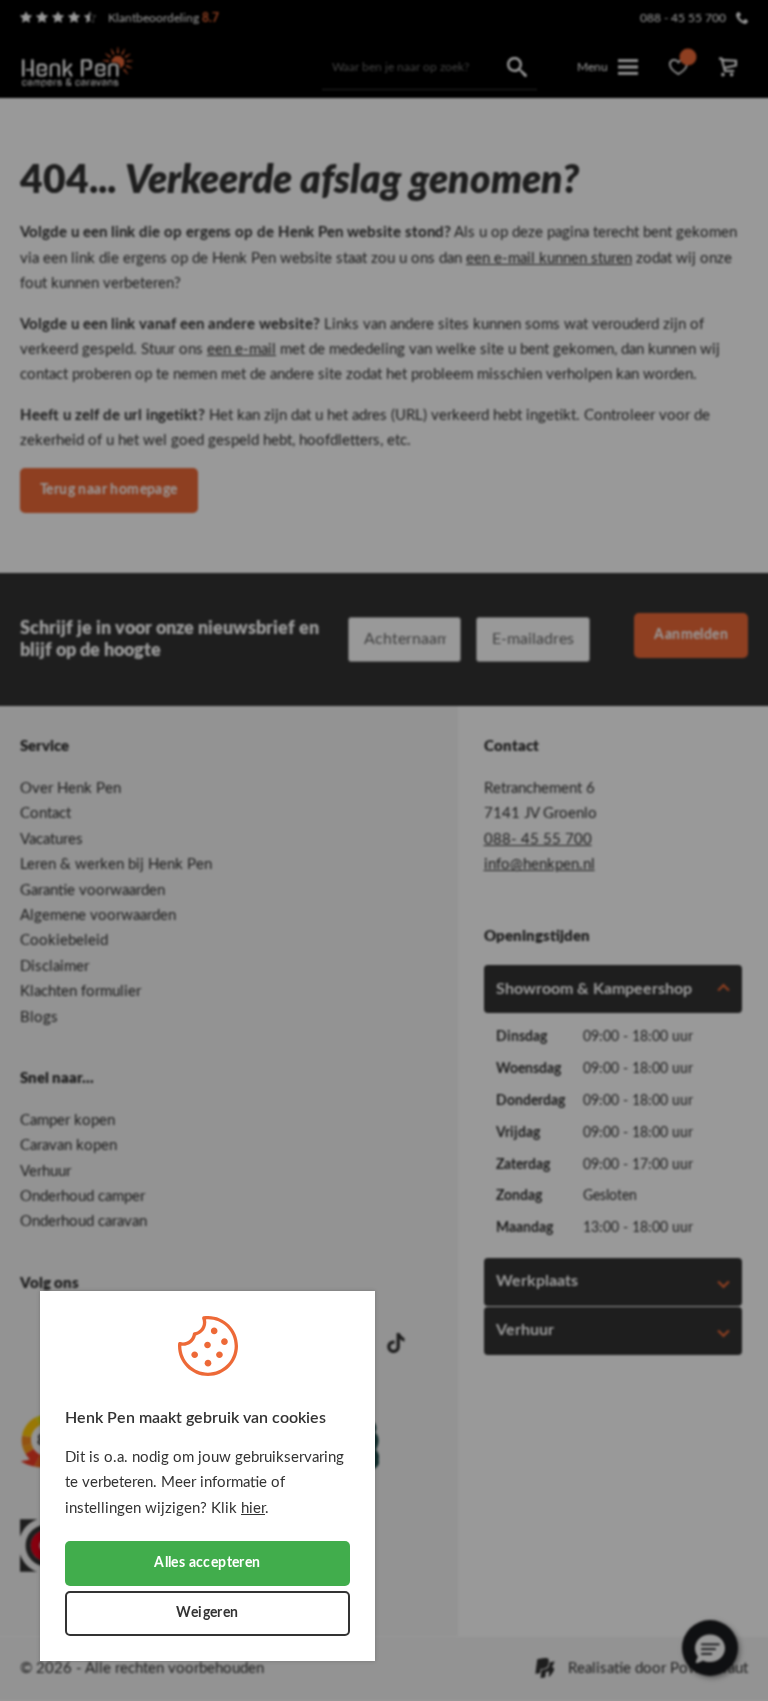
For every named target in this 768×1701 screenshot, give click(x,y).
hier (253, 1508)
